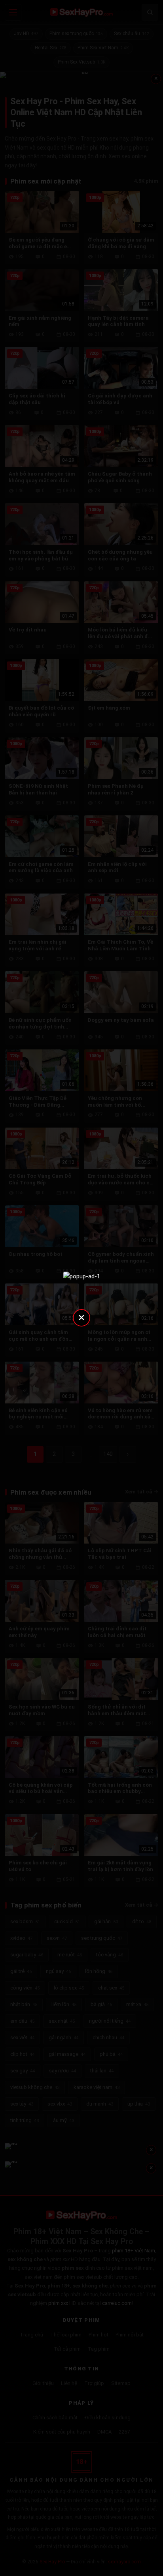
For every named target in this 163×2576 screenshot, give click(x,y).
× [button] (81, 1317)
